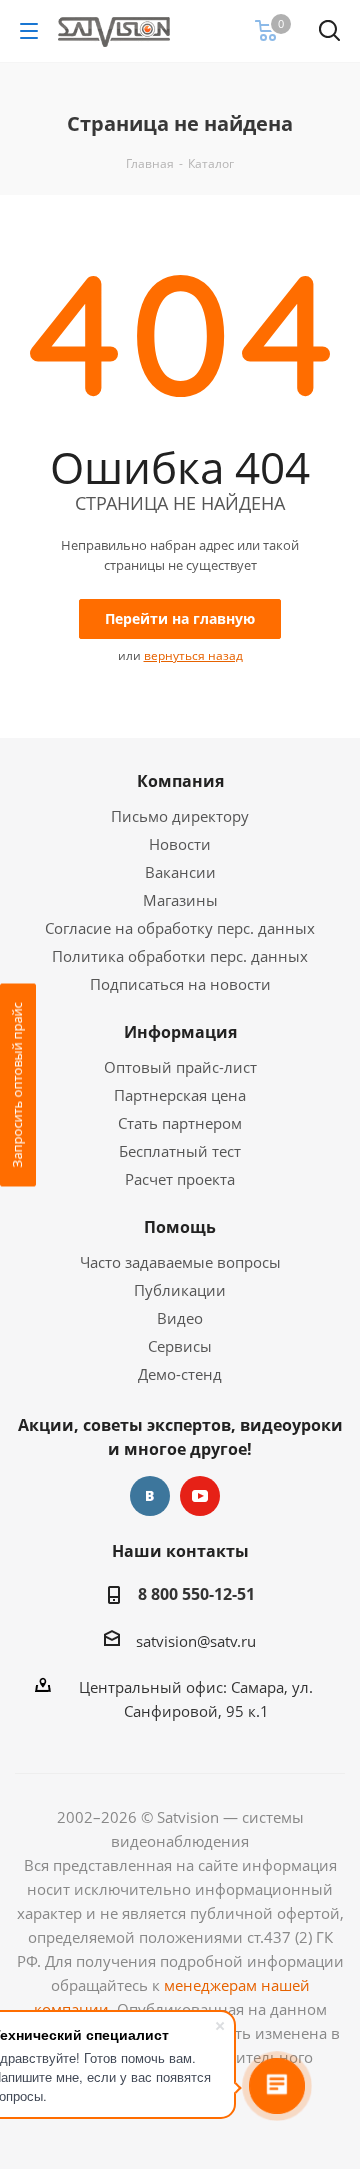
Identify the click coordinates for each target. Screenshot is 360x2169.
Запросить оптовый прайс (17, 1084)
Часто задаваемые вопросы (180, 1262)
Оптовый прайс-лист (180, 1067)
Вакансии (180, 872)
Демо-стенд (180, 1374)
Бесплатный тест (180, 1151)
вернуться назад (193, 655)
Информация (180, 1032)
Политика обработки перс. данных (180, 956)
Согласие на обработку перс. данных (180, 928)
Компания (180, 781)
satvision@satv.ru (196, 1641)
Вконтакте (150, 1496)
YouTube (200, 1496)
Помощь (180, 1227)
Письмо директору (180, 816)
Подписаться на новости (180, 984)
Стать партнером (180, 1123)
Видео (180, 1318)
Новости (180, 844)
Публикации (180, 1290)
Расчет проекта (180, 1179)
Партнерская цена (180, 1095)
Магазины (180, 900)
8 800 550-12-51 (196, 1594)
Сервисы (180, 1346)
